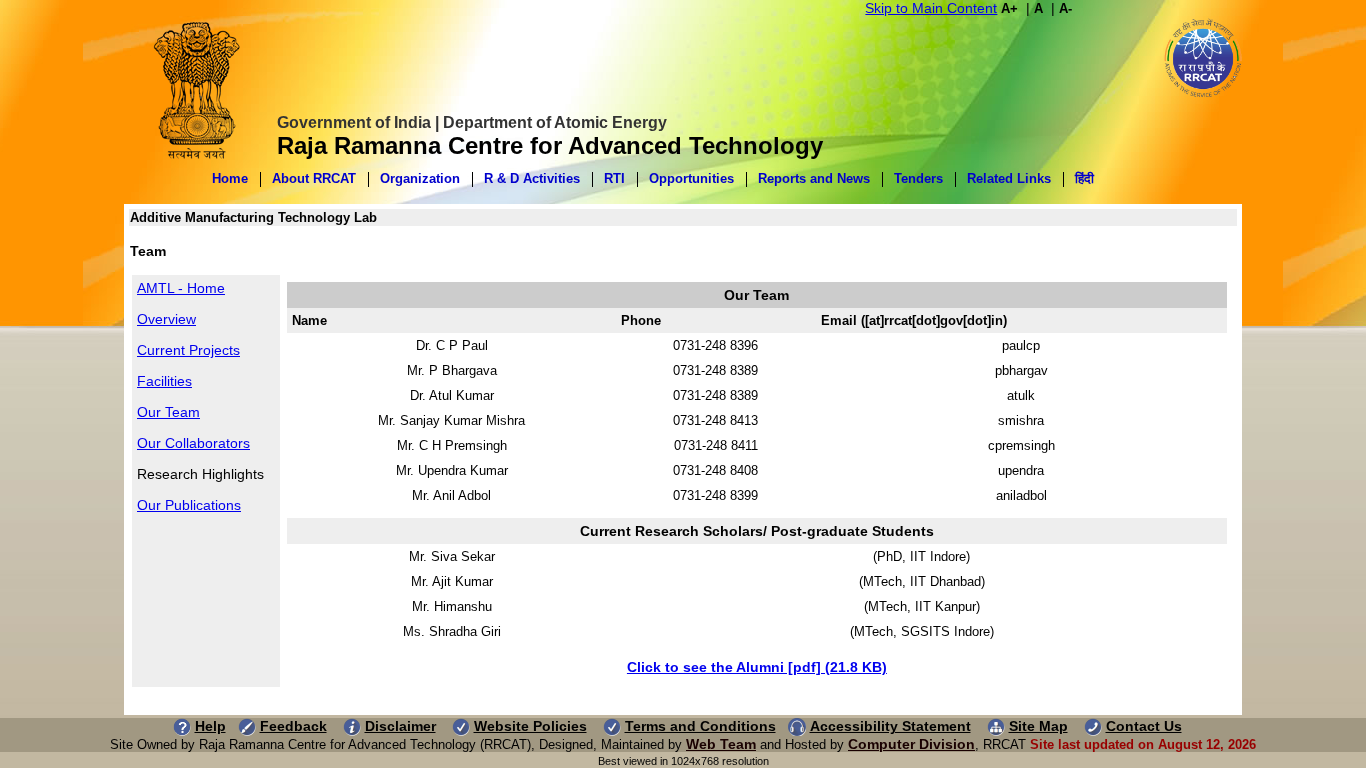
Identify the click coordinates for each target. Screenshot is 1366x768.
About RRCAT (314, 178)
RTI (614, 178)
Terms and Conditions (700, 726)
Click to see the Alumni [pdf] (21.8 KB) (757, 667)
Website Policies (530, 726)
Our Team (168, 412)
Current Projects (188, 350)
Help (210, 726)
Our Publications (189, 505)
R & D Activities (532, 178)
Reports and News (814, 178)
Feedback (293, 726)
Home (230, 178)
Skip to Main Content (931, 8)
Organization (420, 178)
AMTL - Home (181, 288)
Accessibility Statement (890, 726)
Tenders (918, 178)
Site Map (1038, 726)
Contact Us (1144, 726)
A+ (1009, 8)
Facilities (164, 381)
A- (1065, 8)
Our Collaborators (193, 443)
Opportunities (691, 178)
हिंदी (1084, 178)
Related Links (1009, 178)
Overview (166, 319)
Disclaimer (400, 726)
